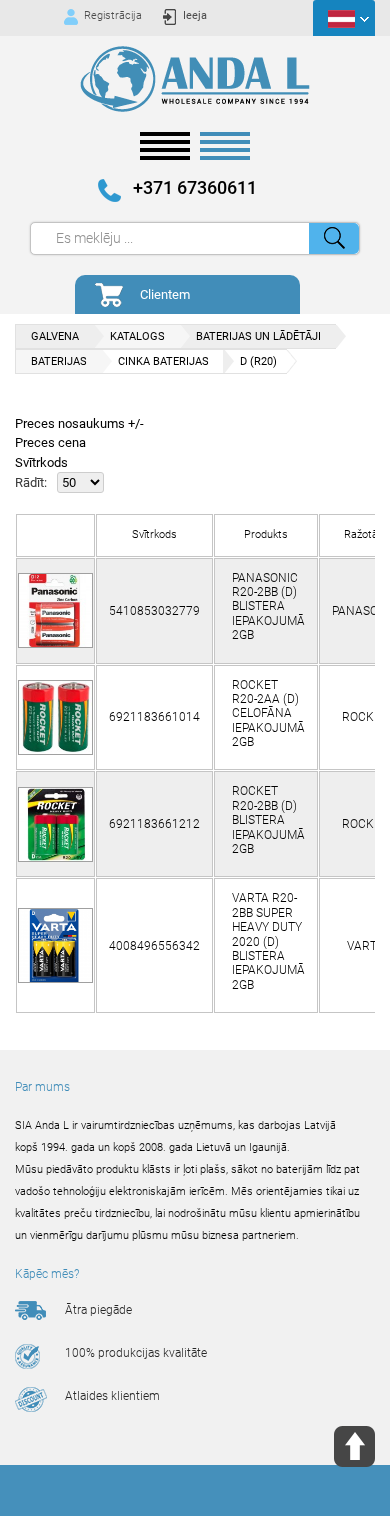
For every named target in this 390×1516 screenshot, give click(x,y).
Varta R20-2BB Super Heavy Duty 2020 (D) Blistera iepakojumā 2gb (268, 941)
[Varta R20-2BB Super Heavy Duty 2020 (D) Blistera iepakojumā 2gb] (55, 945)
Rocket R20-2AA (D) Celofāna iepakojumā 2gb (268, 714)
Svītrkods (41, 462)
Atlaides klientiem (112, 1396)
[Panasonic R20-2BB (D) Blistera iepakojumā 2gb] (55, 610)
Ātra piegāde (98, 1310)
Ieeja (195, 15)
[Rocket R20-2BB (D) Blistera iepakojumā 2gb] (55, 824)
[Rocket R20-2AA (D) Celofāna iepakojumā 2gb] (55, 717)
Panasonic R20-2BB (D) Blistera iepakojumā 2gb (268, 607)
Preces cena (50, 442)
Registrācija (113, 15)
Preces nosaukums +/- (79, 423)
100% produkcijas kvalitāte (136, 1353)
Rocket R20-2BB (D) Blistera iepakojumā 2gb (268, 820)
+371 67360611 (195, 188)
